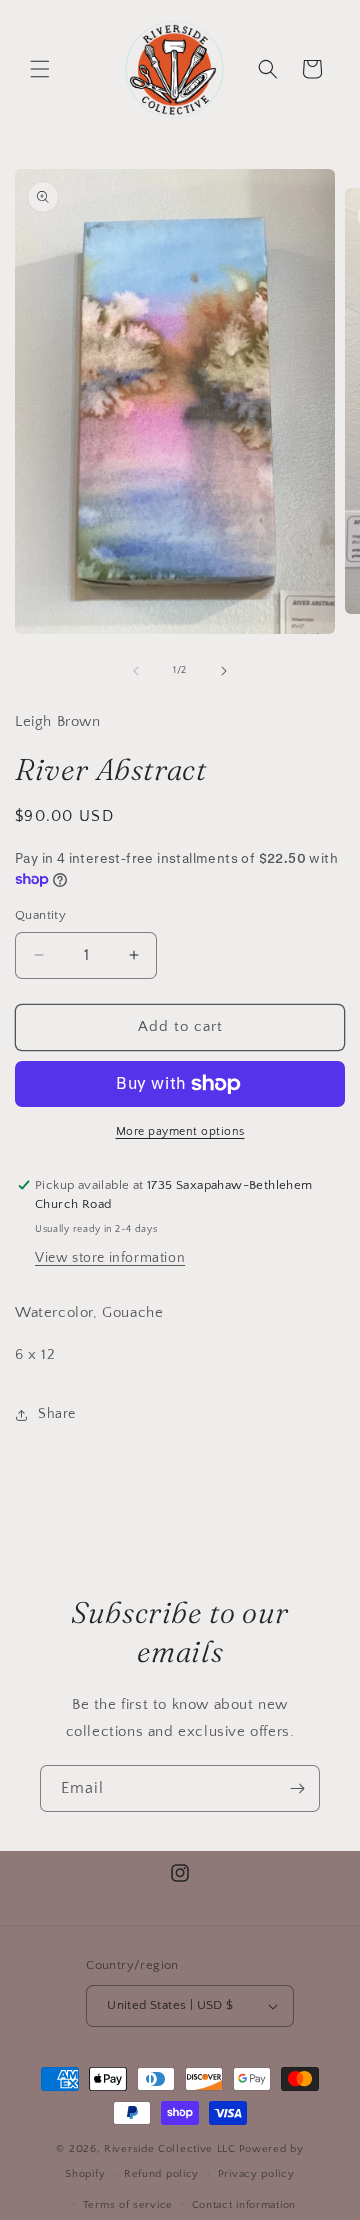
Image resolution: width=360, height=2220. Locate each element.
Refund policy (161, 2174)
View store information (110, 1258)
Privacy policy (256, 2174)
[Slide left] (136, 671)
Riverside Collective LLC (170, 2149)
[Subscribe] (297, 1788)
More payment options (180, 1131)
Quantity (40, 915)
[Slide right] (224, 671)
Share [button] (57, 1414)
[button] (40, 69)
